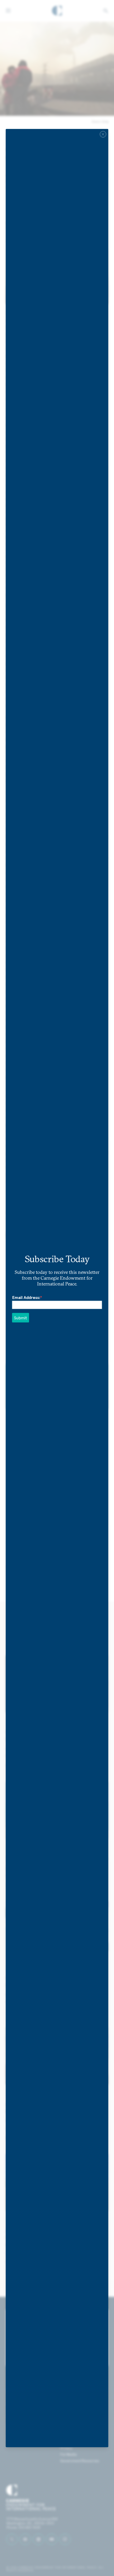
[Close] (103, 134)
